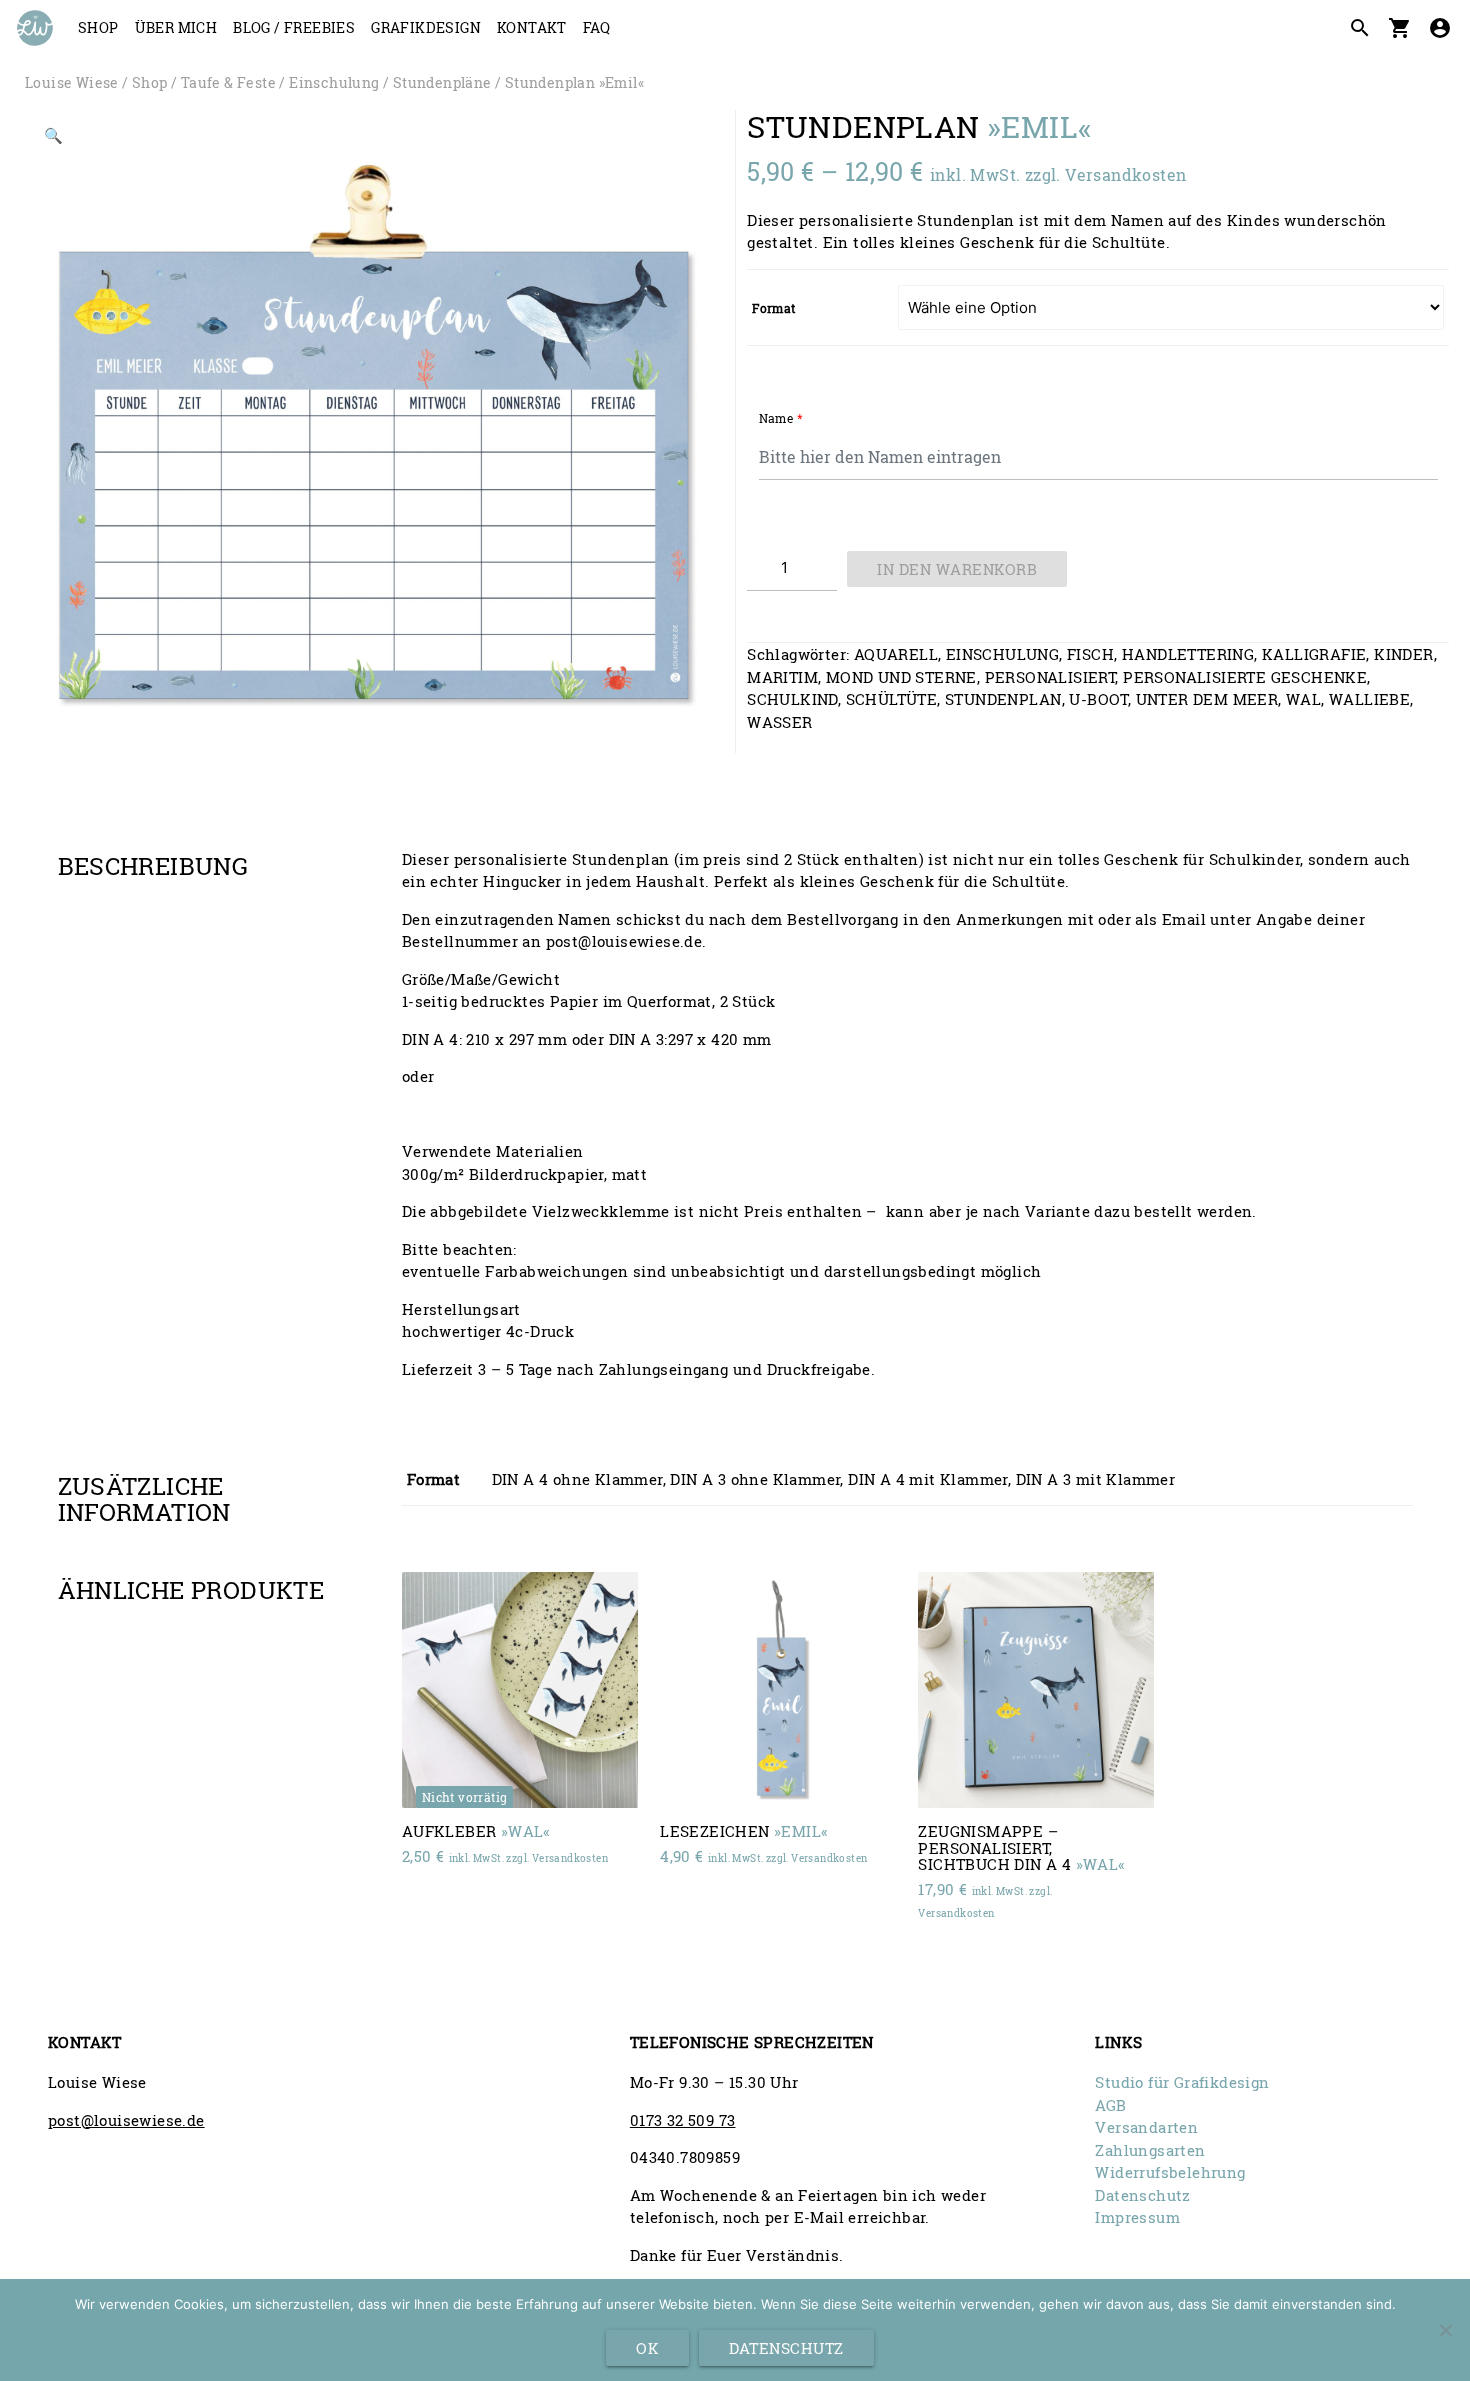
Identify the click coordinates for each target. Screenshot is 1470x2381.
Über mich (176, 27)
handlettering (1188, 654)
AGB (1110, 2105)
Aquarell (896, 654)
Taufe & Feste (228, 83)
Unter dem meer (1207, 699)
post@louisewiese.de (126, 2120)
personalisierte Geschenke (1245, 677)
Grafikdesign (426, 27)
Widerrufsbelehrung (1170, 2172)
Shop (98, 27)
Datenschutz (1142, 2195)
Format (773, 308)
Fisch (1090, 654)
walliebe (1369, 699)
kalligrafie (1314, 654)
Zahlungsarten (1150, 2150)
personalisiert (1050, 677)
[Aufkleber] (520, 1690)
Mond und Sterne (901, 677)
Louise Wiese (72, 83)
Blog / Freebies (294, 27)
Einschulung (334, 83)
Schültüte (892, 699)
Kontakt (532, 27)
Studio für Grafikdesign (1182, 2082)
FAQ (596, 27)
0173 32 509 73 (683, 2120)
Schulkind (792, 699)
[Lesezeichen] (778, 1690)
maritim (782, 677)
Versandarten (1146, 2127)
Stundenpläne (442, 83)
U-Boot (1098, 699)
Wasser (779, 722)
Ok (647, 2348)
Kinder (1403, 654)
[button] (54, 139)
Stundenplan (1003, 699)
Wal (1303, 699)
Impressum (1137, 2217)
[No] (1445, 2330)
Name (781, 418)
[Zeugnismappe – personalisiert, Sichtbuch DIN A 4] (1036, 1690)
